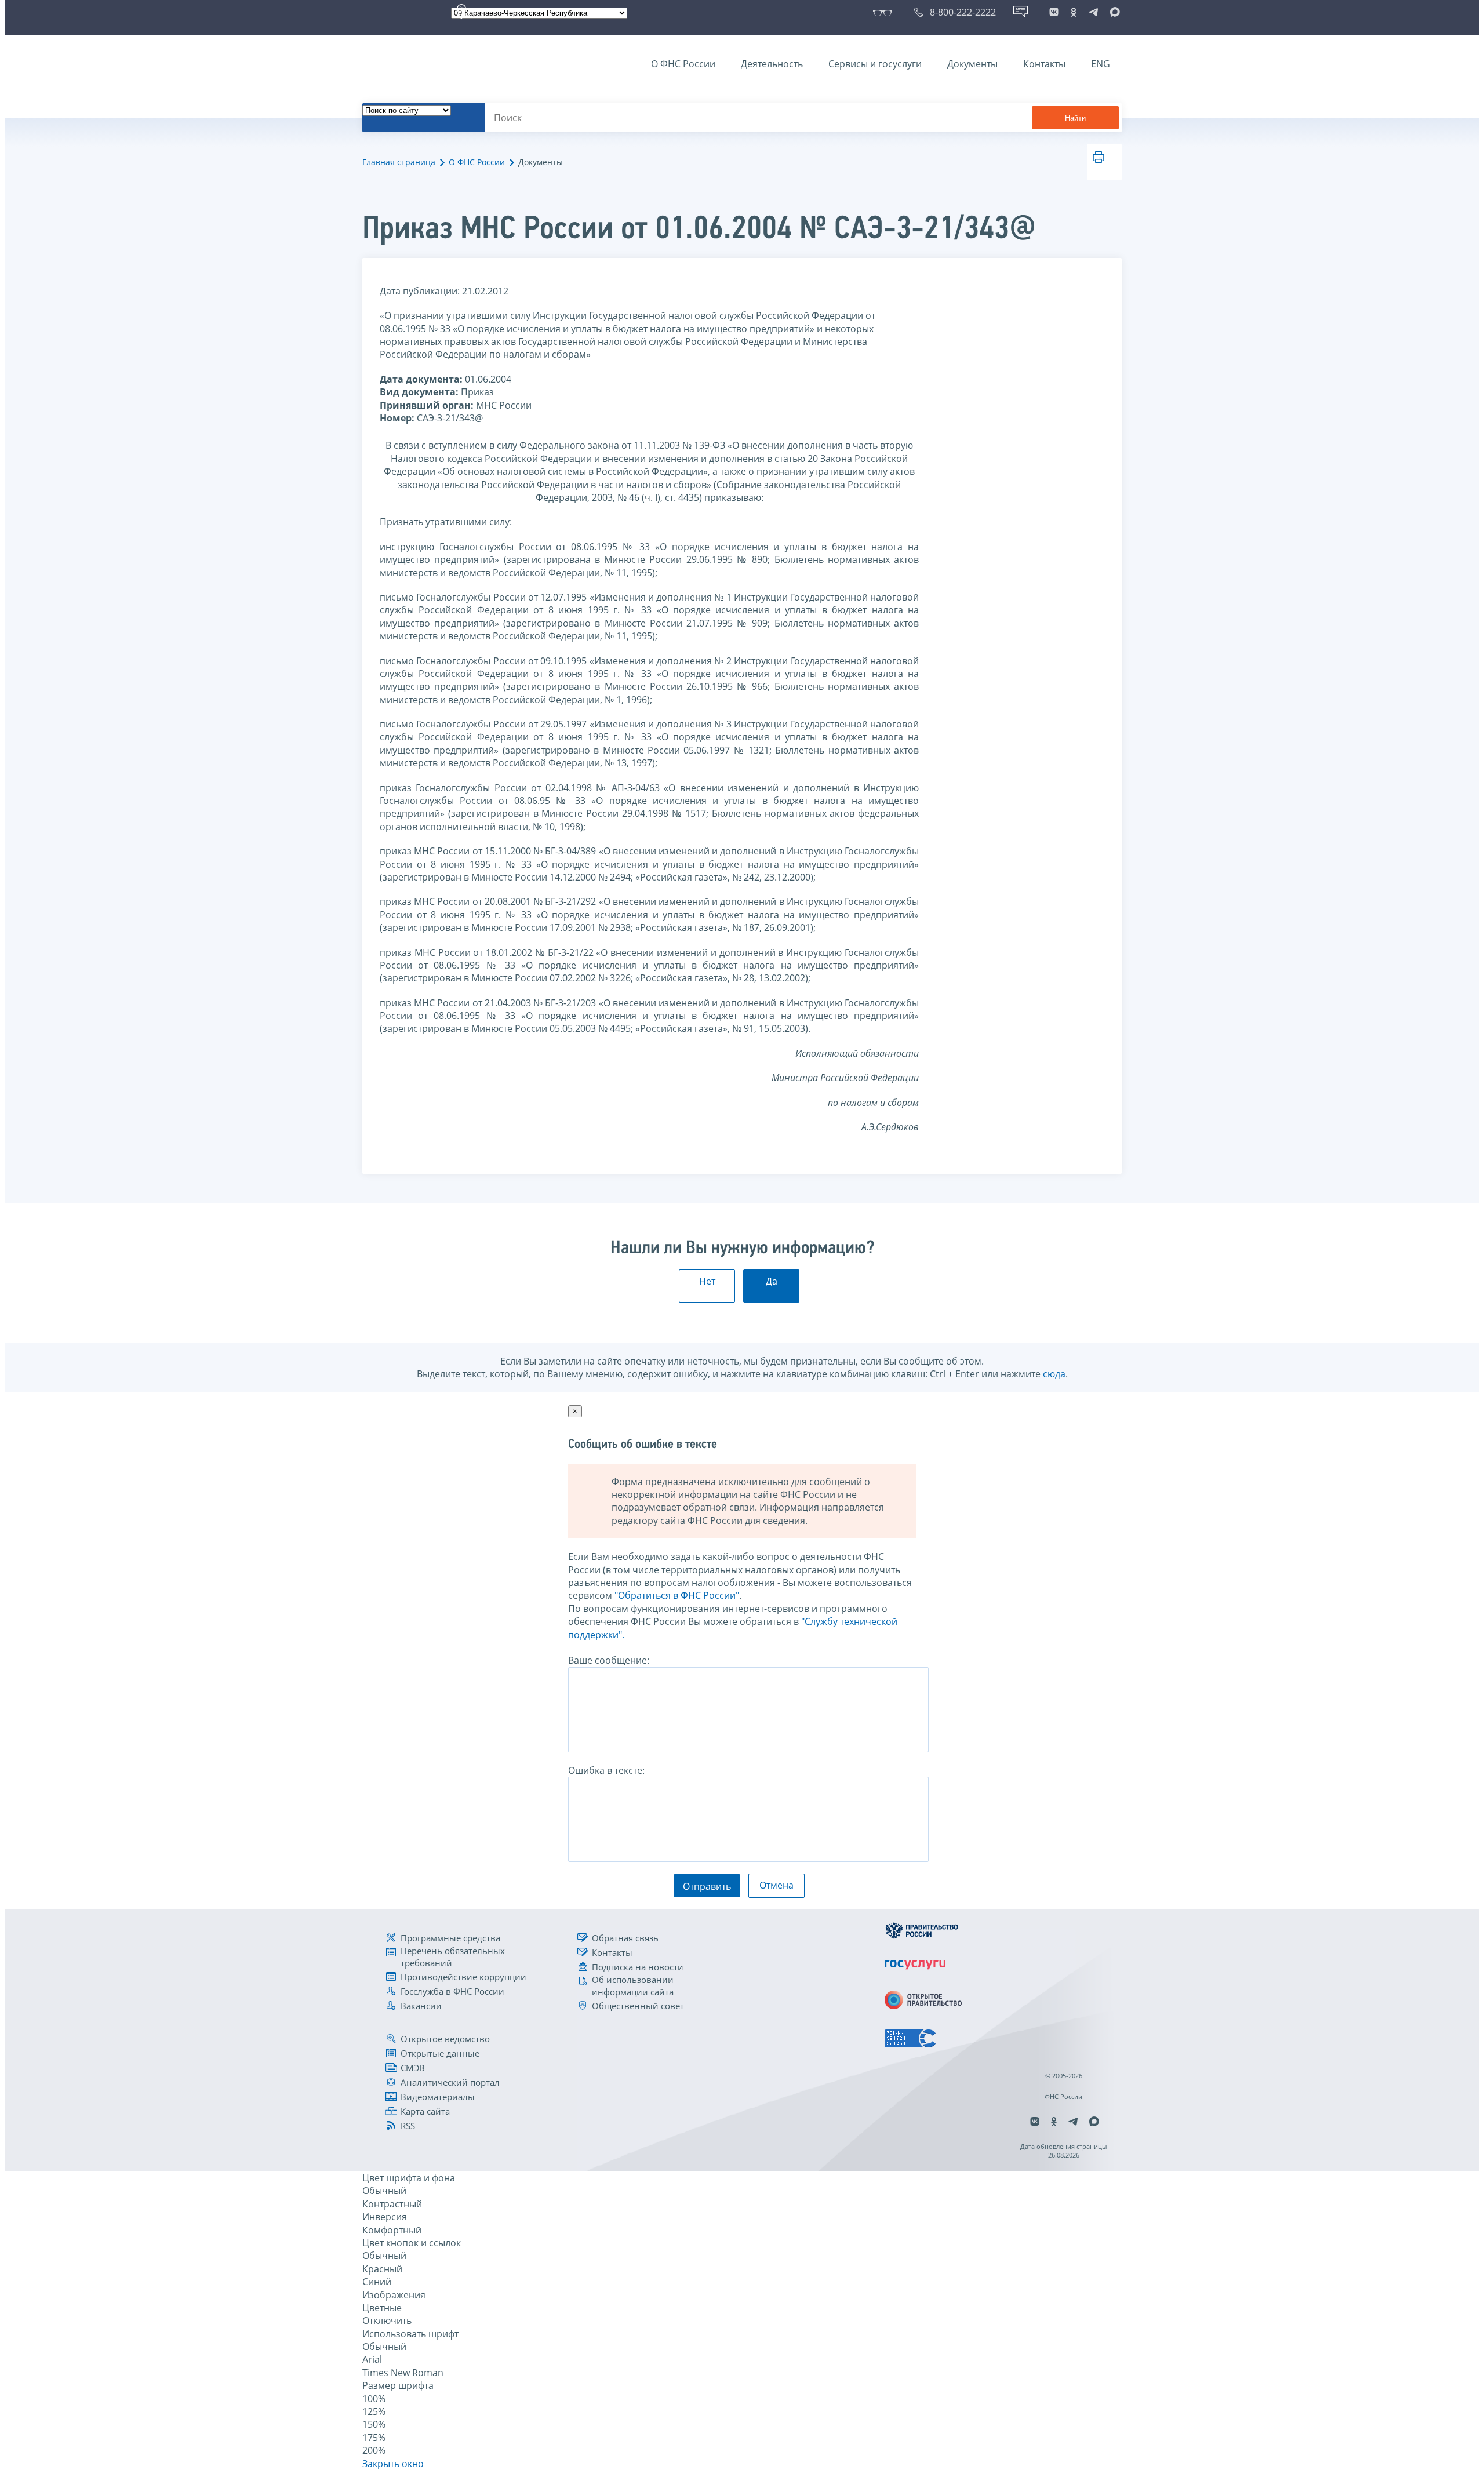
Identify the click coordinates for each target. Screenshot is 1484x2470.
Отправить (707, 1886)
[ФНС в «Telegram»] (1093, 12)
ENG (1101, 64)
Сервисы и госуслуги (875, 64)
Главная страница (399, 162)
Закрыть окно (393, 2464)
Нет (707, 1281)
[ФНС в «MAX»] (1113, 12)
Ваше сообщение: (609, 1660)
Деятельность (772, 64)
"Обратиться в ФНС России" (677, 1595)
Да (772, 1281)
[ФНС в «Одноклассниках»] (1074, 12)
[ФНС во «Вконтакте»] (1054, 12)
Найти (1075, 118)
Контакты (1044, 64)
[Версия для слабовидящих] (885, 12)
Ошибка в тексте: (606, 1770)
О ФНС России (683, 64)
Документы (972, 64)
